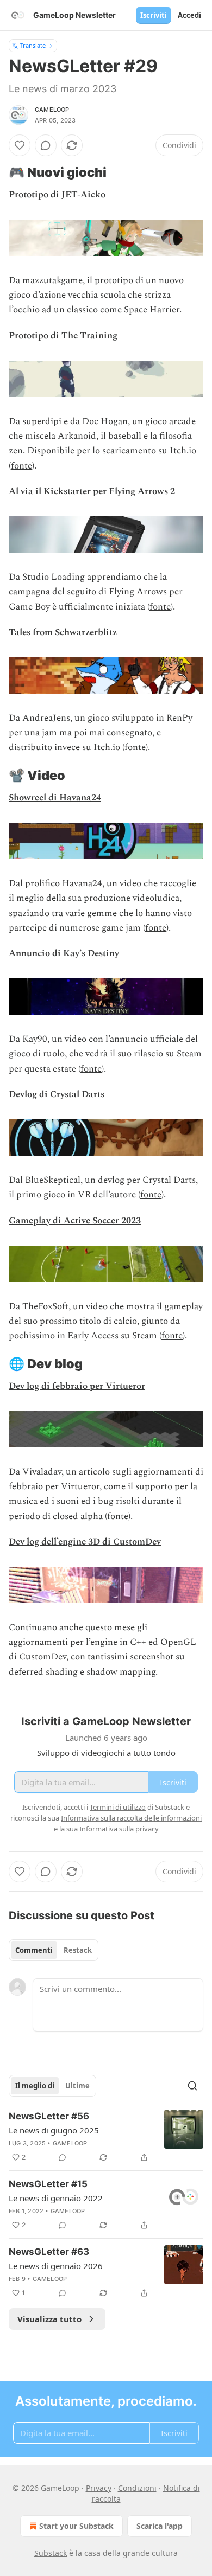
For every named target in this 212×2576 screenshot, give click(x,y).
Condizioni (137, 2488)
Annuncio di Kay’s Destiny (64, 953)
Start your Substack (76, 2526)
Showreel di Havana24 (55, 798)
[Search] (192, 2086)
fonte (21, 466)
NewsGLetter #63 (49, 2252)
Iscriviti (154, 15)
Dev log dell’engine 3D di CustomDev (85, 1542)
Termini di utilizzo (118, 1807)
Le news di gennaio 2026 (56, 2266)
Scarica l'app (160, 2526)
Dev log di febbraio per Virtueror (77, 1386)
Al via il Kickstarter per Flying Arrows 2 (92, 491)
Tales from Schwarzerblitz (63, 632)
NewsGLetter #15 (48, 2184)
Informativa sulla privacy (119, 1829)
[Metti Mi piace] (20, 145)
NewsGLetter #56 (49, 2116)
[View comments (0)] (46, 145)
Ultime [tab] (77, 2086)
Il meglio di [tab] (35, 2086)
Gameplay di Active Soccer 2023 (75, 1221)
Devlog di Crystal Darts (57, 1094)
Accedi (189, 15)
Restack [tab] (78, 1950)
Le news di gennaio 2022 (56, 2198)
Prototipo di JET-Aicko (57, 195)
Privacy (99, 2488)
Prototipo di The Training (63, 336)
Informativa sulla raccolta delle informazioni (131, 1818)
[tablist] (54, 1950)
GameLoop (52, 110)
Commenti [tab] (34, 1950)
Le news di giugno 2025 (54, 2130)
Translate (33, 45)
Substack (51, 2553)
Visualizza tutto (49, 2319)
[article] (106, 2137)
